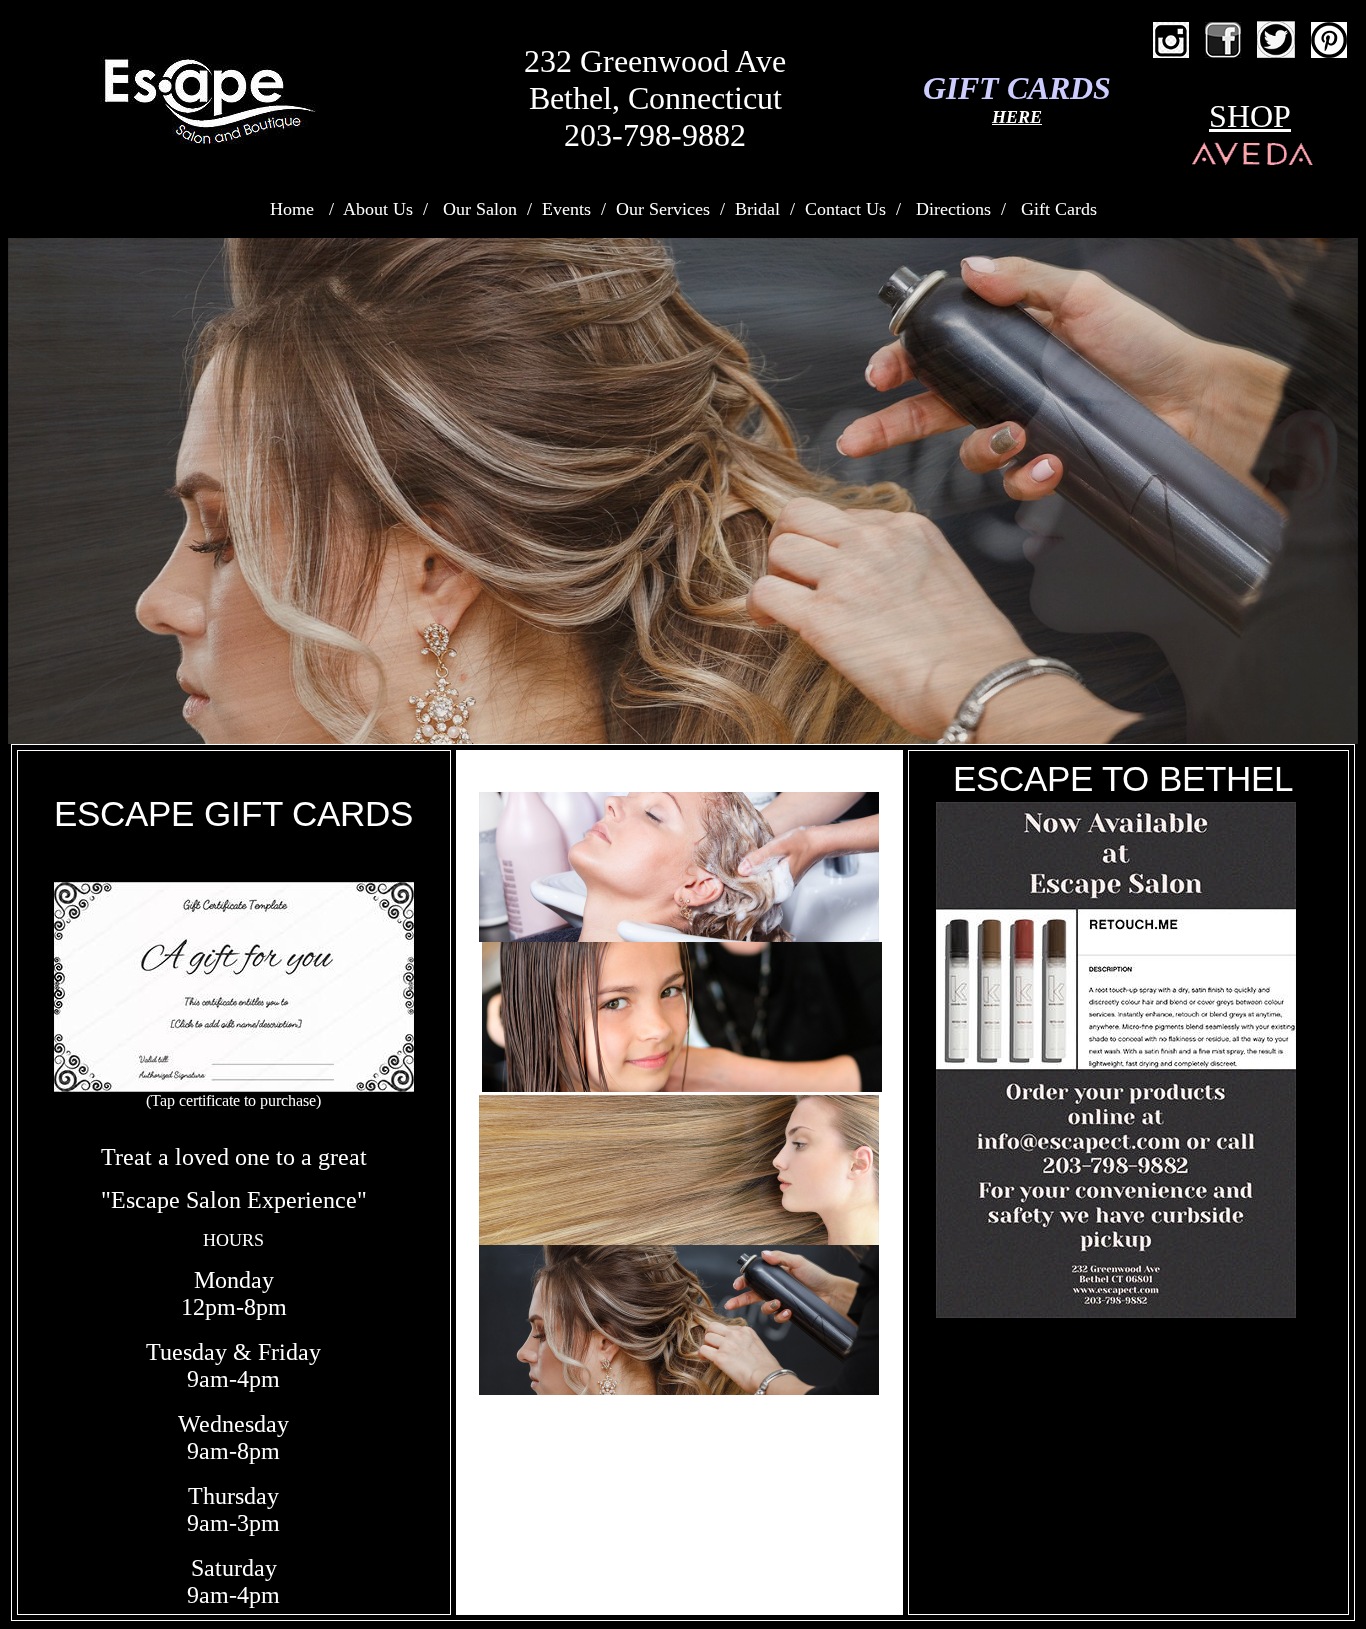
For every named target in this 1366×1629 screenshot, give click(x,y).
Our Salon (480, 209)
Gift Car (1051, 209)
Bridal (757, 209)
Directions (953, 209)
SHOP (1250, 116)
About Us (378, 209)
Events (566, 209)
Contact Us (848, 209)
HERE (1017, 117)
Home (292, 209)
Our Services (663, 209)
